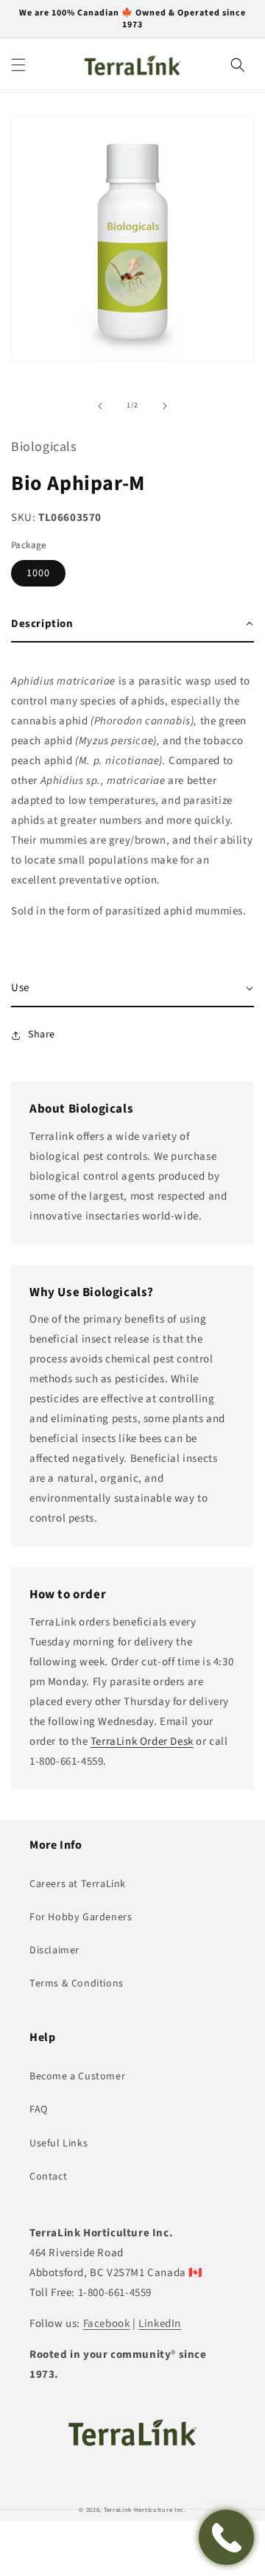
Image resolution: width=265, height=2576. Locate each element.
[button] (18, 65)
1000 (38, 573)
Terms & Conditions (77, 1984)
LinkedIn (160, 2324)
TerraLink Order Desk (142, 1742)
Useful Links (59, 2143)
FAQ (39, 2110)
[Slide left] (100, 406)
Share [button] (42, 1035)
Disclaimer (54, 1950)
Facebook (107, 2324)
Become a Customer (77, 2076)
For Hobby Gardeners (81, 1917)
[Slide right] (165, 406)
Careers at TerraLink (78, 1884)
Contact (48, 2177)
